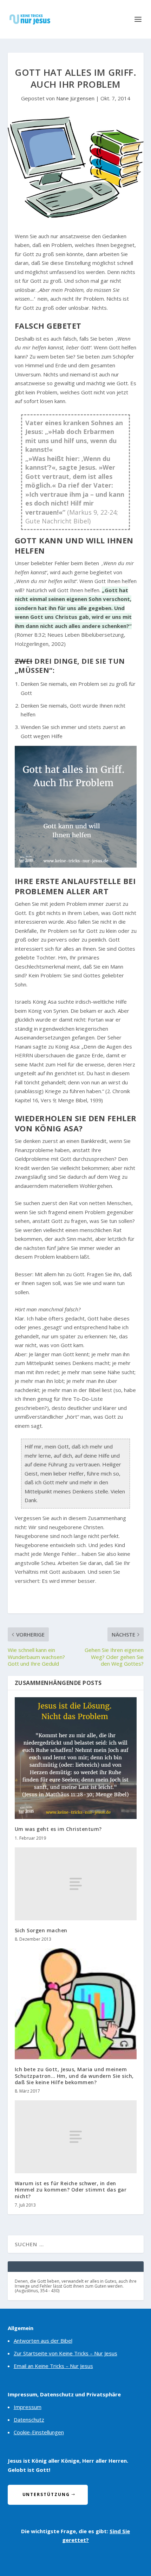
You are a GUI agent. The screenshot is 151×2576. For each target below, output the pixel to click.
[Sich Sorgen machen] (76, 1884)
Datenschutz (29, 2420)
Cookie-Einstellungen (39, 2432)
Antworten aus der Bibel (43, 2341)
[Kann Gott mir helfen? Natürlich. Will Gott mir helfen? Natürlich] (76, 807)
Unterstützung (46, 2494)
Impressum (28, 2407)
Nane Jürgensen (75, 98)
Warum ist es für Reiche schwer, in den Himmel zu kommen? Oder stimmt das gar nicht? (71, 2190)
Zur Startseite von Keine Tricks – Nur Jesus (65, 2353)
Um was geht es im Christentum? (58, 1829)
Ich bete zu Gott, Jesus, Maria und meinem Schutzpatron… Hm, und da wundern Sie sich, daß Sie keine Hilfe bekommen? (74, 2076)
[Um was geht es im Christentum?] (76, 1758)
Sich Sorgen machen (41, 1930)
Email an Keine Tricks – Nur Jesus (53, 2366)
